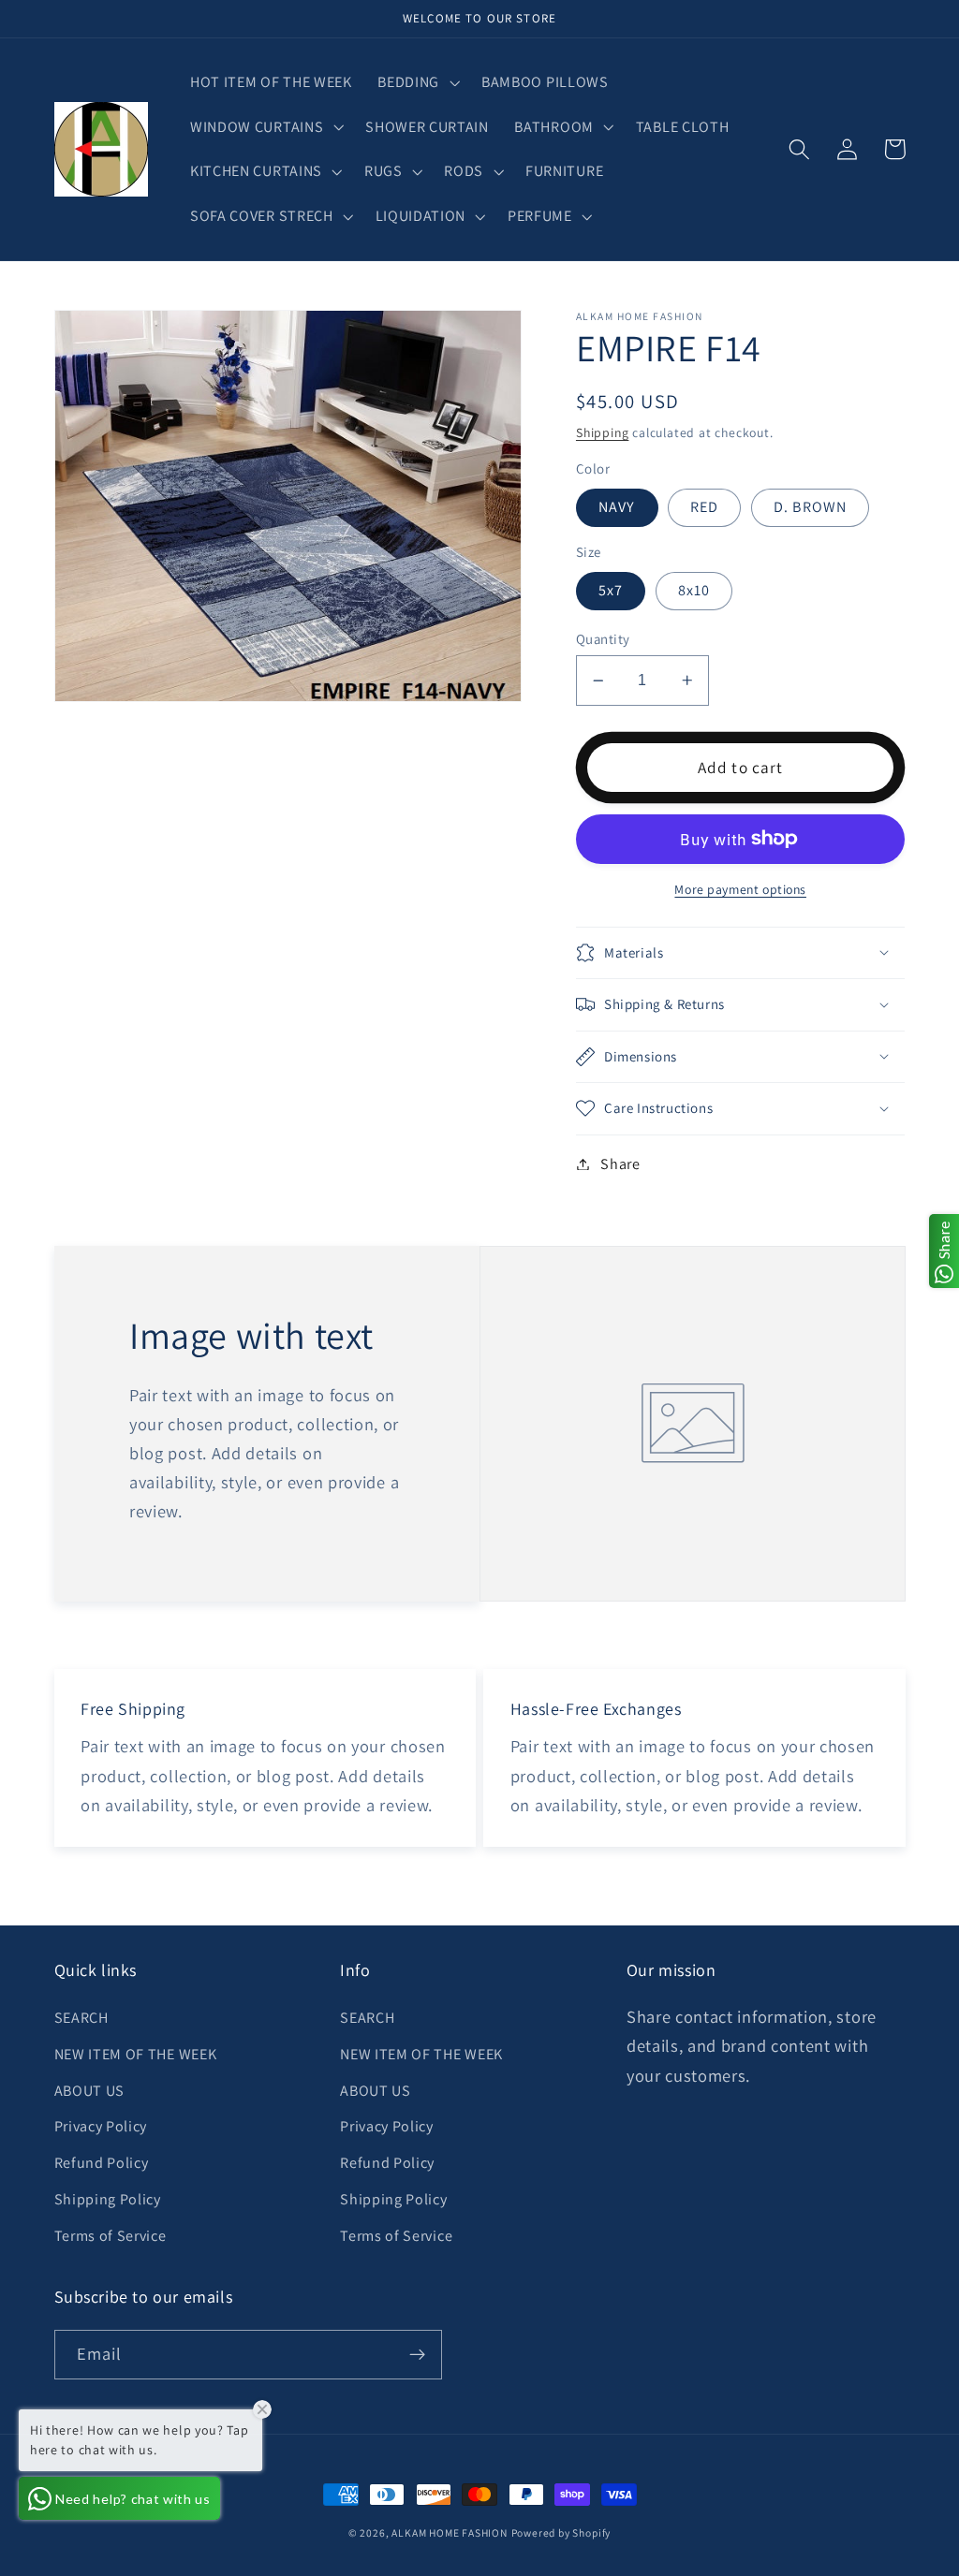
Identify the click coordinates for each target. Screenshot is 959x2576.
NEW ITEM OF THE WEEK (136, 2054)
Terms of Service (111, 2236)
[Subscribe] (417, 2355)
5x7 (611, 590)
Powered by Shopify (561, 2532)
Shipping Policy (108, 2199)
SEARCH (81, 2018)
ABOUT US (90, 2091)
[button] (417, 82)
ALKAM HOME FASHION (450, 2532)
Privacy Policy (101, 2126)
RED (704, 507)
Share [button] (620, 1164)
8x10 (694, 590)
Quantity (603, 639)
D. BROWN (810, 507)
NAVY (617, 507)
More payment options (740, 889)
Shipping (602, 432)
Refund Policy (102, 2163)
